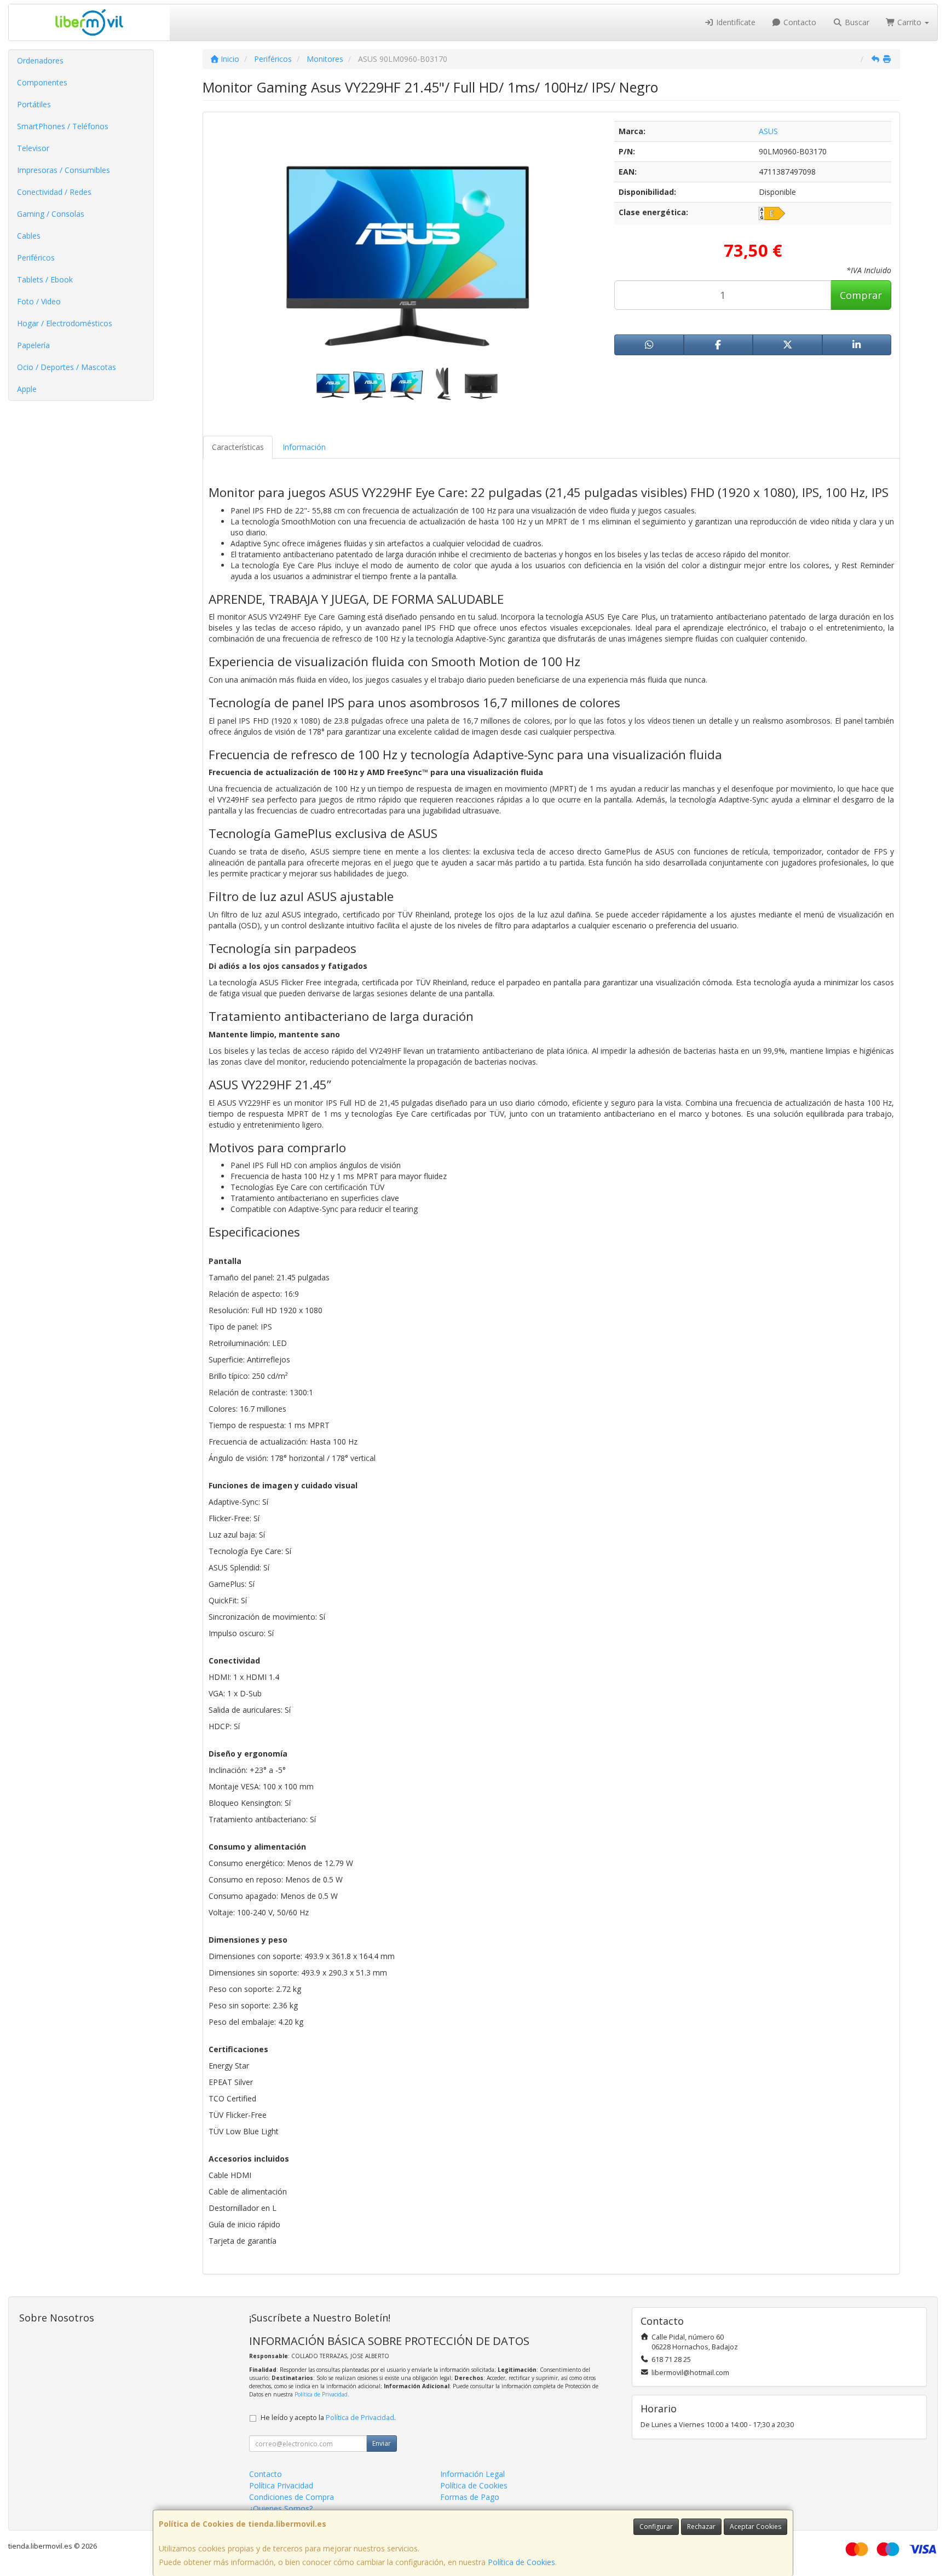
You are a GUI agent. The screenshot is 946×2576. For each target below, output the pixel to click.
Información (304, 447)
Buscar (856, 22)
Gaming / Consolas (51, 214)
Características (238, 447)
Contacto (799, 22)
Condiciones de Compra (292, 2497)
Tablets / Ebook (45, 279)
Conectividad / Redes (54, 192)
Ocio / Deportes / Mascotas (67, 367)
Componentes (42, 82)
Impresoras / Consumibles (64, 170)
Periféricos (36, 258)
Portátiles (34, 104)
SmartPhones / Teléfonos (63, 126)
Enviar (382, 2443)
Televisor (33, 148)
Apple (27, 389)
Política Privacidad (281, 2485)
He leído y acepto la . (328, 2418)
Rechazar (701, 2526)
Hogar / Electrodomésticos (65, 323)
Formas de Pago (470, 2497)
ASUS (768, 131)
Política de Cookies (521, 2562)
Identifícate (735, 22)
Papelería (33, 345)
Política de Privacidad (321, 2394)
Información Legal (472, 2474)
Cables (29, 236)
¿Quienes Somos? (281, 2508)
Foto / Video (39, 301)
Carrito (909, 22)
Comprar (861, 295)
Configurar (656, 2526)
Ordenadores (40, 60)
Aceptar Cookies (755, 2526)
